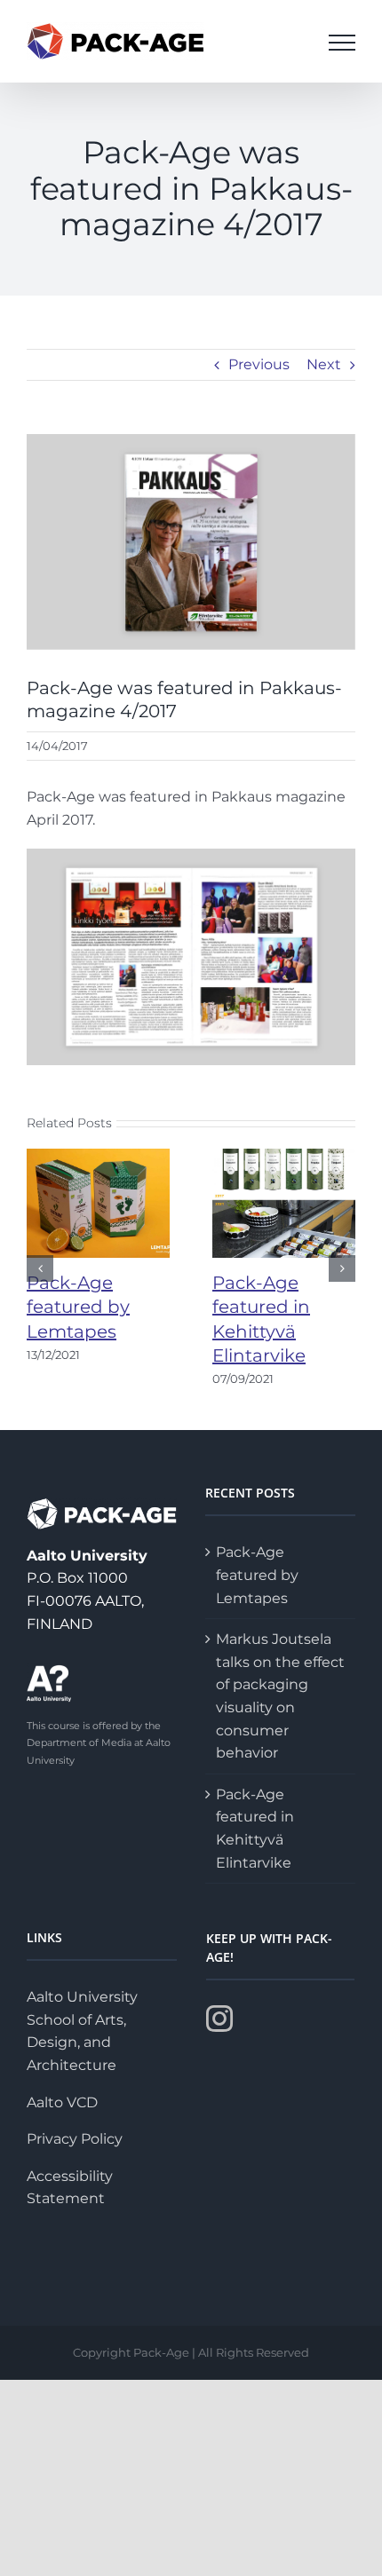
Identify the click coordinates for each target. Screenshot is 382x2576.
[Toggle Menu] (342, 43)
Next (324, 364)
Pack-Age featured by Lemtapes (78, 1307)
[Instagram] (219, 2019)
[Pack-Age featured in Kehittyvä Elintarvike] (284, 1202)
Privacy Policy (75, 2139)
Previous (259, 364)
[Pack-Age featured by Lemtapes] (98, 1202)
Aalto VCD (62, 2102)
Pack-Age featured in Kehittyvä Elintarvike (255, 1829)
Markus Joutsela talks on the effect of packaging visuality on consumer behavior (280, 1696)
